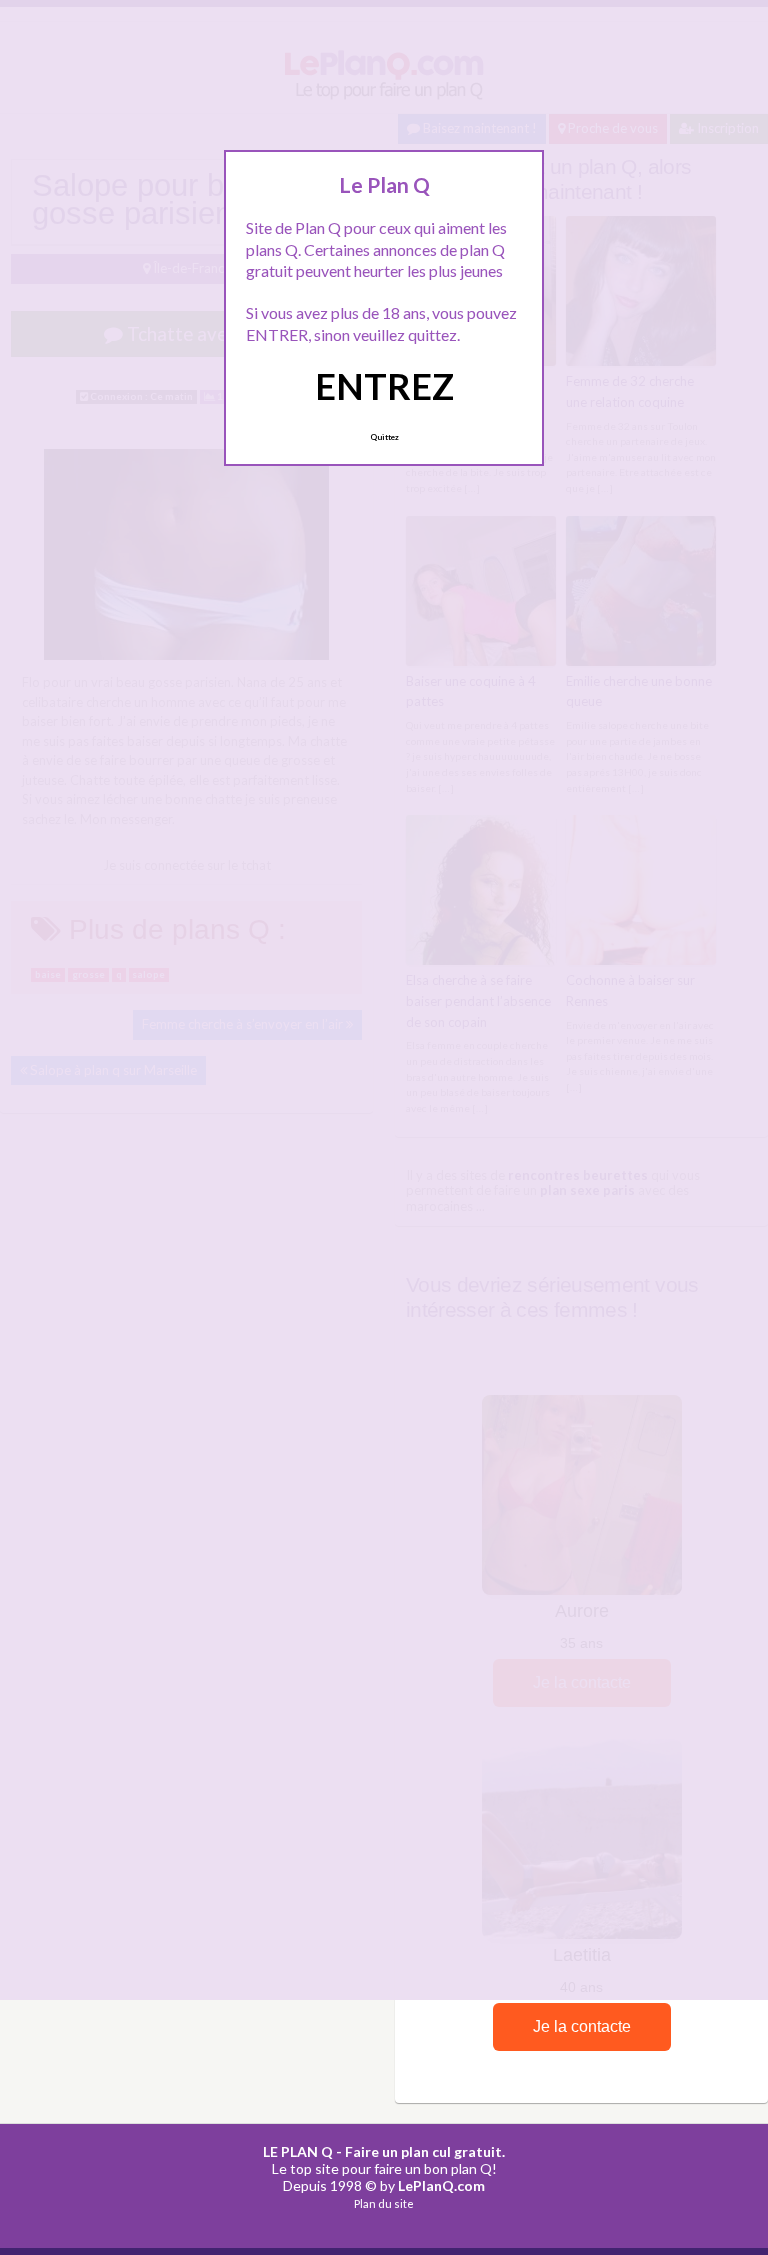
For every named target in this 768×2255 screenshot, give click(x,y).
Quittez (384, 437)
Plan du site (384, 2203)
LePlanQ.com (441, 2185)
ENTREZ (384, 386)
